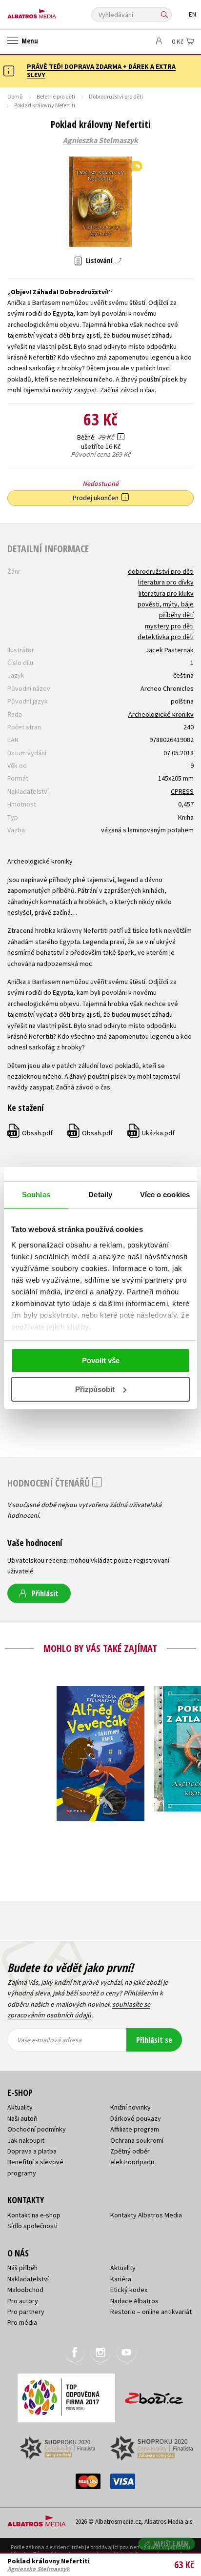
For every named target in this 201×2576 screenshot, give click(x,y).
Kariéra (121, 2279)
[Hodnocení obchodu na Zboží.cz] (154, 2395)
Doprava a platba (32, 2151)
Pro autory (23, 2301)
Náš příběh (22, 2268)
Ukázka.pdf (151, 1133)
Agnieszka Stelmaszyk (100, 141)
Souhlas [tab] (36, 1195)
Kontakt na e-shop (34, 2215)
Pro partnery (26, 2312)
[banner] (51, 11)
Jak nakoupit (26, 2140)
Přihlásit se (154, 2040)
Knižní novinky (131, 2107)
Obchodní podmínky (37, 2129)
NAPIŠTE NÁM (171, 2544)
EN (192, 14)
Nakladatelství (28, 2279)
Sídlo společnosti (32, 2226)
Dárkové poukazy (136, 2118)
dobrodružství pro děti (161, 571)
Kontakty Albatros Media (146, 2215)
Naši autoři (22, 2118)
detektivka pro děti (166, 637)
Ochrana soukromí (137, 2140)
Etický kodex (129, 2290)
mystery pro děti (169, 626)
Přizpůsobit (95, 1389)
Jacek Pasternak (170, 650)
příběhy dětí (176, 615)
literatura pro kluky (166, 593)
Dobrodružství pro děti (116, 96)
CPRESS (182, 791)
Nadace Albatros (134, 2301)
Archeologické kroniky (161, 714)
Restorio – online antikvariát (151, 2312)
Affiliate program (135, 2129)
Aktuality (20, 2107)
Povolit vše (101, 1360)
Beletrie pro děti (56, 96)
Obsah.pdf (30, 1133)
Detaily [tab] (100, 1195)
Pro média (22, 2322)
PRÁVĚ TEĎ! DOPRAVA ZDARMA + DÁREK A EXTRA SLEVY (101, 70)
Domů (15, 96)
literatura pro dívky (166, 582)
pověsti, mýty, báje (166, 604)
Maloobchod (25, 2290)
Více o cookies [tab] (165, 1195)
